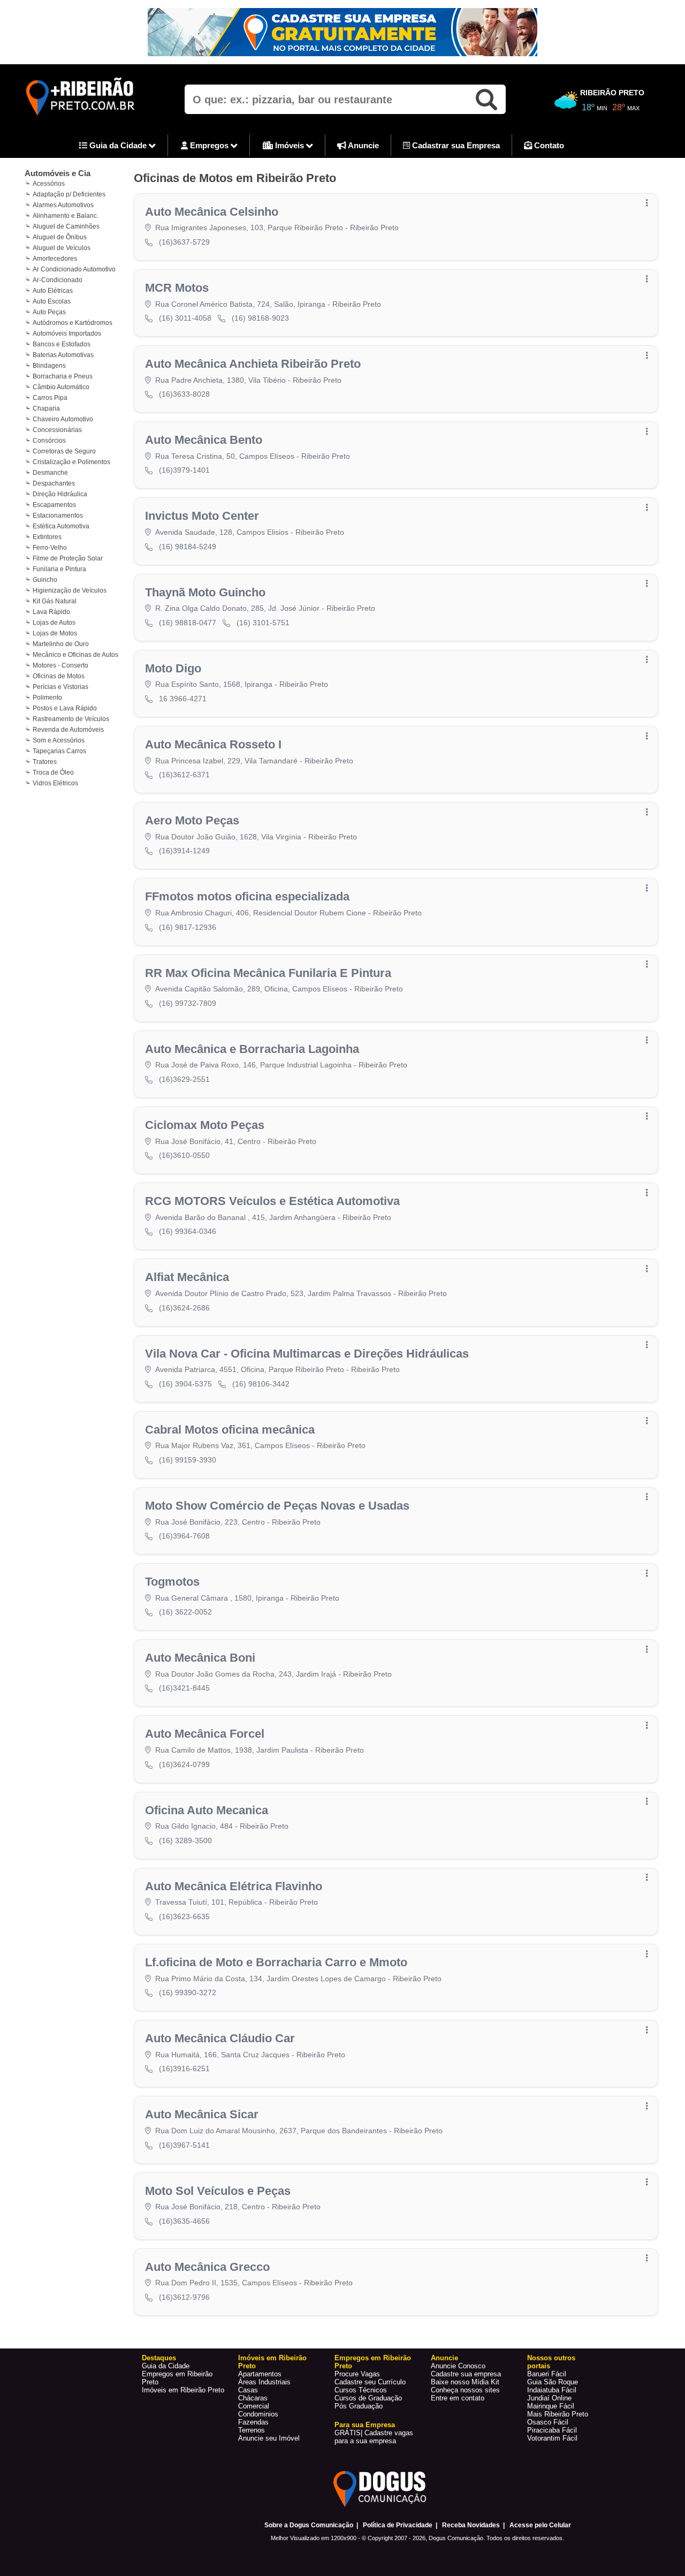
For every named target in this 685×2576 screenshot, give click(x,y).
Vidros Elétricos (55, 783)
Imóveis (290, 145)
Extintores (47, 537)
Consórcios (49, 441)
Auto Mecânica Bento (204, 440)
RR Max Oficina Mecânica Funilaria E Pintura (268, 973)
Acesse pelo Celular (540, 2525)
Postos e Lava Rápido (65, 708)
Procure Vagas (357, 2374)
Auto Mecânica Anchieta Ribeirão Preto (253, 364)
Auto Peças (49, 312)
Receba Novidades (471, 2525)
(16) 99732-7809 (188, 1003)
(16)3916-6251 (184, 2069)
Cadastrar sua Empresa (455, 145)
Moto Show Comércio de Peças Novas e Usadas (277, 1506)
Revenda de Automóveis (68, 730)
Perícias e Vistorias (60, 687)
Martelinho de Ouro (61, 644)
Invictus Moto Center (202, 516)
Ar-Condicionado (58, 280)
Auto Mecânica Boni (200, 1658)
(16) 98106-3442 (261, 1384)
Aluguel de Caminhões (66, 226)
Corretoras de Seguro (64, 451)
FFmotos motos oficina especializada (247, 896)
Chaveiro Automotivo (63, 419)
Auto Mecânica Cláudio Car (220, 2038)
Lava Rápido (51, 612)
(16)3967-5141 (184, 2145)
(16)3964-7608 (184, 1536)
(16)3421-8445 (184, 1688)
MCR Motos (177, 288)
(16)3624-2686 (184, 1308)
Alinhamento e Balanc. (66, 216)
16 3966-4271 (183, 699)
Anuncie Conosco (458, 2366)
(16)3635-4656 (184, 2221)
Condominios (258, 2414)
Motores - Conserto (60, 665)
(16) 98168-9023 (260, 318)
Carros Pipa (50, 398)
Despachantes (54, 483)
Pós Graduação (359, 2406)
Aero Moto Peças (192, 820)
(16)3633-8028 (184, 394)
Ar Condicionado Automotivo (74, 269)
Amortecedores (55, 259)
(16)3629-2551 (184, 1079)
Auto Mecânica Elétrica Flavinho (234, 1886)
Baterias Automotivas (63, 355)
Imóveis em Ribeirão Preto (183, 2390)
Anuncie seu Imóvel (269, 2438)
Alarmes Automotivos (63, 205)
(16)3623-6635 (184, 1916)
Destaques (159, 2358)
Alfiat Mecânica (187, 1277)
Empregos (209, 145)
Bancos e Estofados (62, 344)
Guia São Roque (553, 2382)
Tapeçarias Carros (59, 751)
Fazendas (253, 2422)
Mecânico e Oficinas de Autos (75, 655)
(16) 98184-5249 (188, 547)
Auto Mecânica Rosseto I (213, 744)
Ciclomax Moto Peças (205, 1125)
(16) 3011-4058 (185, 318)
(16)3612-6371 (184, 775)
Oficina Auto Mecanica (207, 1810)
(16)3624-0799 (184, 1764)
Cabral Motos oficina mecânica (230, 1430)
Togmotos (172, 1582)
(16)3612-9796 (184, 2297)
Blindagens (49, 366)
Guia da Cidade (118, 145)
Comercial (254, 2406)
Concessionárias (57, 430)
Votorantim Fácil (552, 2438)
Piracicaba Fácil (552, 2430)
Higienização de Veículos (70, 590)
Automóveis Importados (67, 334)
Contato (548, 145)
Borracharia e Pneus (63, 376)
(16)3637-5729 (184, 242)
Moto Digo (173, 668)
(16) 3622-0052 (185, 1612)
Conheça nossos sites (465, 2390)
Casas (248, 2390)
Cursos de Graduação (368, 2398)
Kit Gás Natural (55, 601)
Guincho (45, 580)
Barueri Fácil (547, 2374)
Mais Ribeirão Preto (558, 2414)
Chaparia (46, 408)
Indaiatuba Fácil (552, 2390)
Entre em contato (458, 2398)
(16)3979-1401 (184, 470)
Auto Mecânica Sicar (202, 2114)
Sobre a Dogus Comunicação (309, 2525)
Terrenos (252, 2430)
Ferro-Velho (50, 548)
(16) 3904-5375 (185, 1384)
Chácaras (253, 2398)
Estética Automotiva (61, 526)
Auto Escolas (52, 301)
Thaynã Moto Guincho (205, 592)
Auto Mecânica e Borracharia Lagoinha (252, 1049)
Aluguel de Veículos (62, 248)
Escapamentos (54, 505)
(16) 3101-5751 (263, 623)
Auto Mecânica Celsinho (212, 212)
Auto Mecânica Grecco (207, 2267)
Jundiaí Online (549, 2398)
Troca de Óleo (53, 772)
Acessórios (49, 184)
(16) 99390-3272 (188, 1992)
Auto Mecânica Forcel (205, 1734)
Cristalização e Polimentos (71, 462)
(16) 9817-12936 (188, 927)
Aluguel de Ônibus (60, 237)
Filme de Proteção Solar (68, 558)
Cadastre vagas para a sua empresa (374, 2437)
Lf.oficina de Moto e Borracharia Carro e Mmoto (276, 1962)
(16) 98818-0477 (188, 623)
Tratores (45, 762)
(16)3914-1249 (184, 851)
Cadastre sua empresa (466, 2374)
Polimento (47, 698)
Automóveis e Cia (58, 173)
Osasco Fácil (548, 2422)
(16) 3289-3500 (185, 1840)
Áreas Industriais (264, 2382)
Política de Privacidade (398, 2525)
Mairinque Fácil (551, 2406)
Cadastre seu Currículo (370, 2382)
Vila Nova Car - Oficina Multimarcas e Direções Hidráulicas (307, 1354)
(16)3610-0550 (184, 1155)
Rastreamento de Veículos (71, 719)
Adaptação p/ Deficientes (69, 194)
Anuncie (363, 145)
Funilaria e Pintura (59, 569)
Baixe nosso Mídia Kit (465, 2382)
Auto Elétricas (53, 291)
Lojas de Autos (54, 623)
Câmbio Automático (61, 387)
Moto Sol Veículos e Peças (218, 2191)
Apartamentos (260, 2374)
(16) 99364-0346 (188, 1231)
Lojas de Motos (55, 633)
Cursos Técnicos (361, 2390)
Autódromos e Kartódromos (73, 323)
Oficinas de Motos (59, 676)
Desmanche (50, 473)
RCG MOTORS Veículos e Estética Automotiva (272, 1201)
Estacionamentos (58, 516)
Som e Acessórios (59, 740)
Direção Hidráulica (60, 494)
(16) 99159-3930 (188, 1460)
